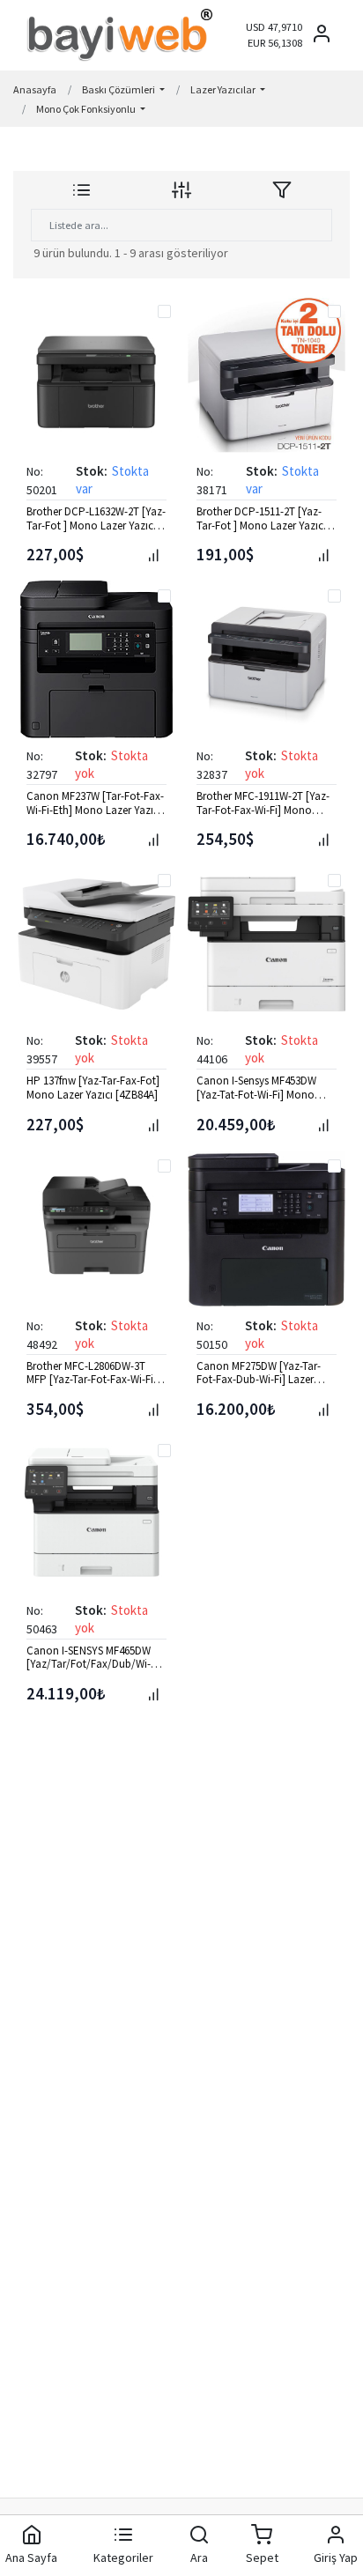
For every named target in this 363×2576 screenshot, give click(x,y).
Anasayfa (35, 89)
